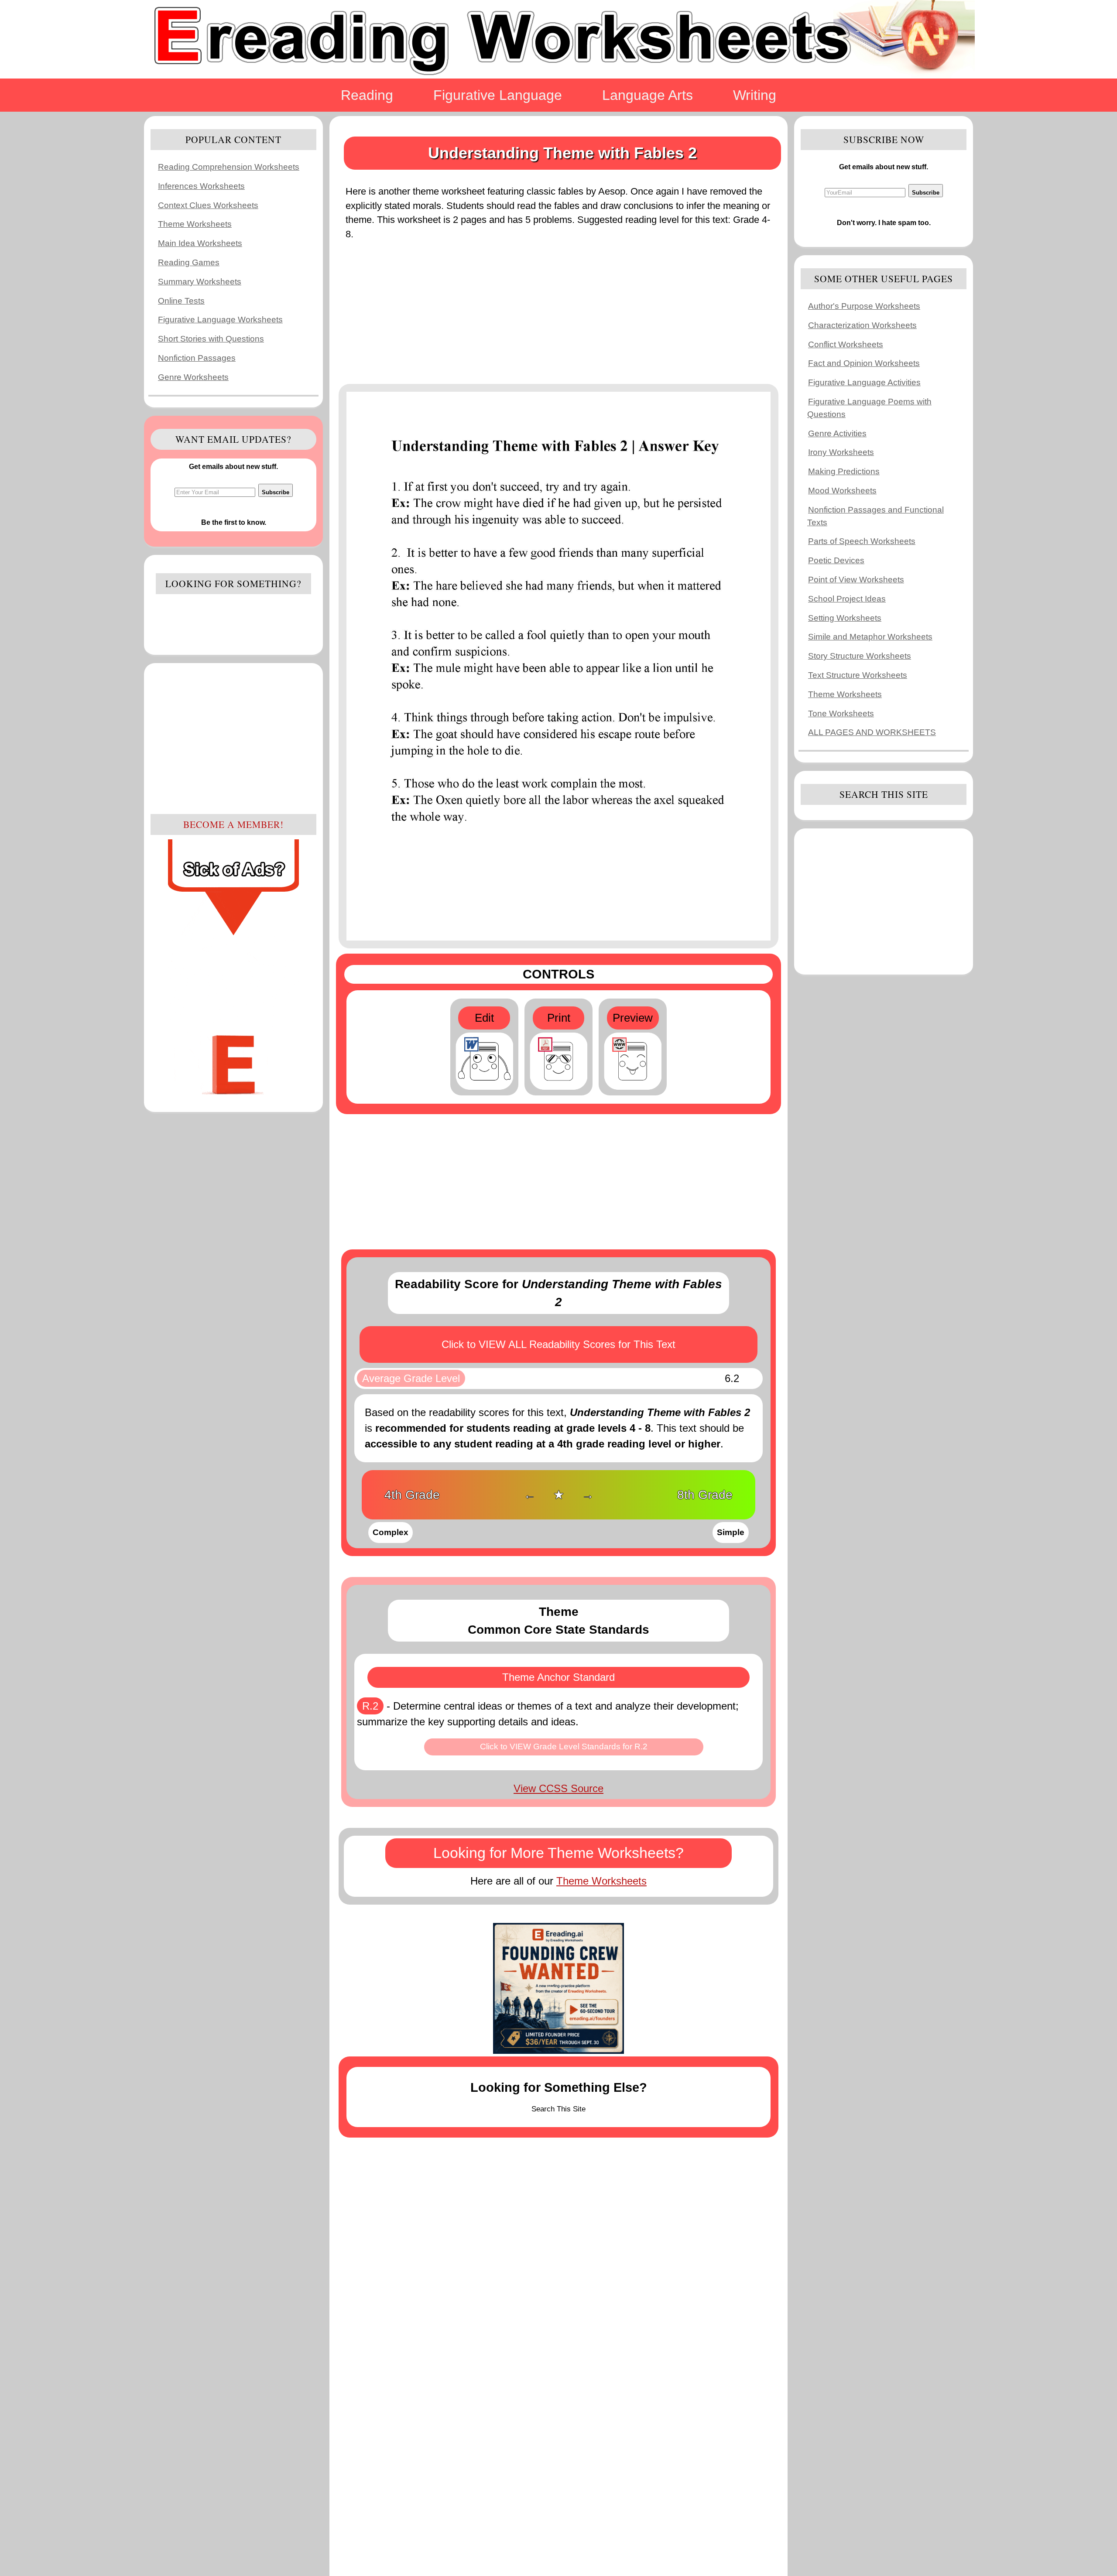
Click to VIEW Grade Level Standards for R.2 (564, 1746)
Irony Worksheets (841, 452)
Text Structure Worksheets (858, 675)
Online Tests (181, 301)
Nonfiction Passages (197, 358)
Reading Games (189, 262)
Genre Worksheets (193, 377)
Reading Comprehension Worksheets (229, 167)
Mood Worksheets (842, 491)
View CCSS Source (558, 1788)
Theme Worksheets (195, 224)
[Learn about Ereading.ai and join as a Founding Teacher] (558, 1988)
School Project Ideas (847, 599)
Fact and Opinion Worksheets (864, 363)
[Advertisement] (233, 737)
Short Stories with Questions (211, 339)
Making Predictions (844, 471)
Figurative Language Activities (864, 382)
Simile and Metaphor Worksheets (870, 637)
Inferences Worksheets (201, 186)
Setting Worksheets (845, 618)
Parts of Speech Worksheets (862, 541)
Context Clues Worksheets (208, 205)
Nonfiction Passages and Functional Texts (875, 516)
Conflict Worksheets (846, 344)
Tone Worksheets (841, 713)
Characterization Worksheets (862, 325)
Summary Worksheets (200, 282)
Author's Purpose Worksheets (864, 306)
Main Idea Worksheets (200, 243)
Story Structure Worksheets (860, 656)
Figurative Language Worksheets (220, 320)
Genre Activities (837, 433)
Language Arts (648, 95)
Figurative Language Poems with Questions (869, 408)
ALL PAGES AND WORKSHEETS (872, 732)
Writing (755, 95)
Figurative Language (498, 95)
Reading (367, 95)
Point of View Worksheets (856, 580)
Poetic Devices (836, 560)
